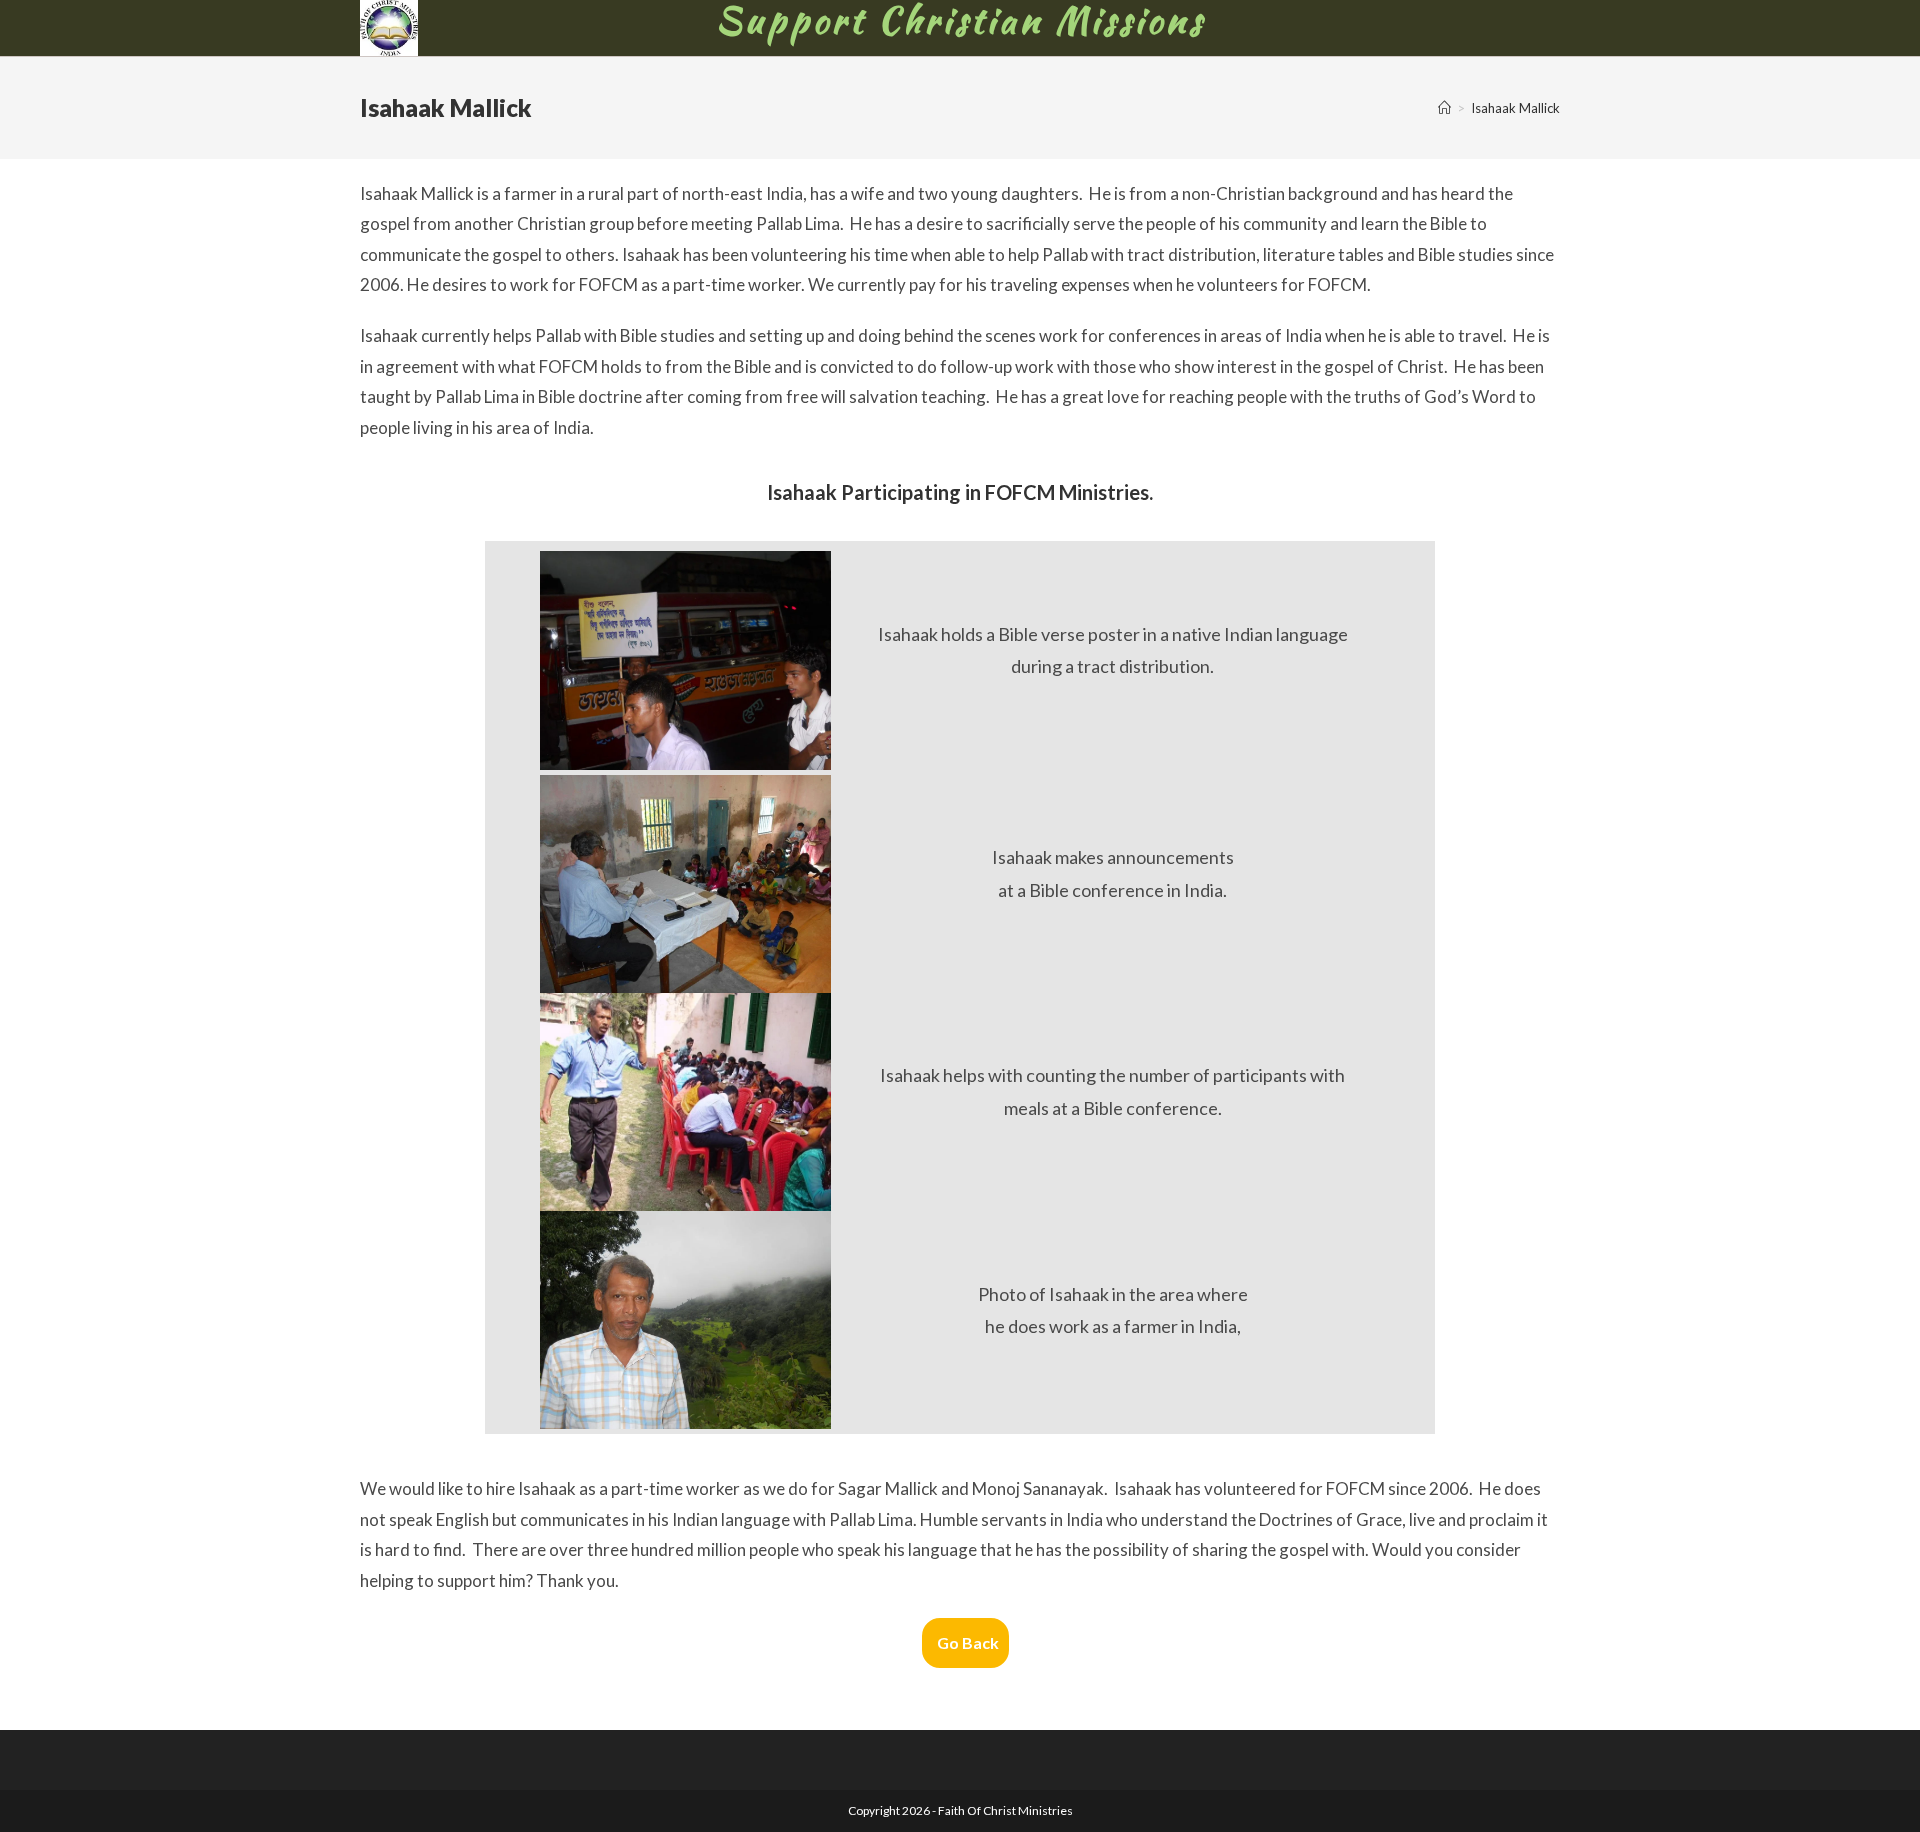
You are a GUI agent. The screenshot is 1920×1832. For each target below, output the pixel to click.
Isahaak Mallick (1515, 108)
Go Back (968, 1642)
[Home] (1444, 108)
